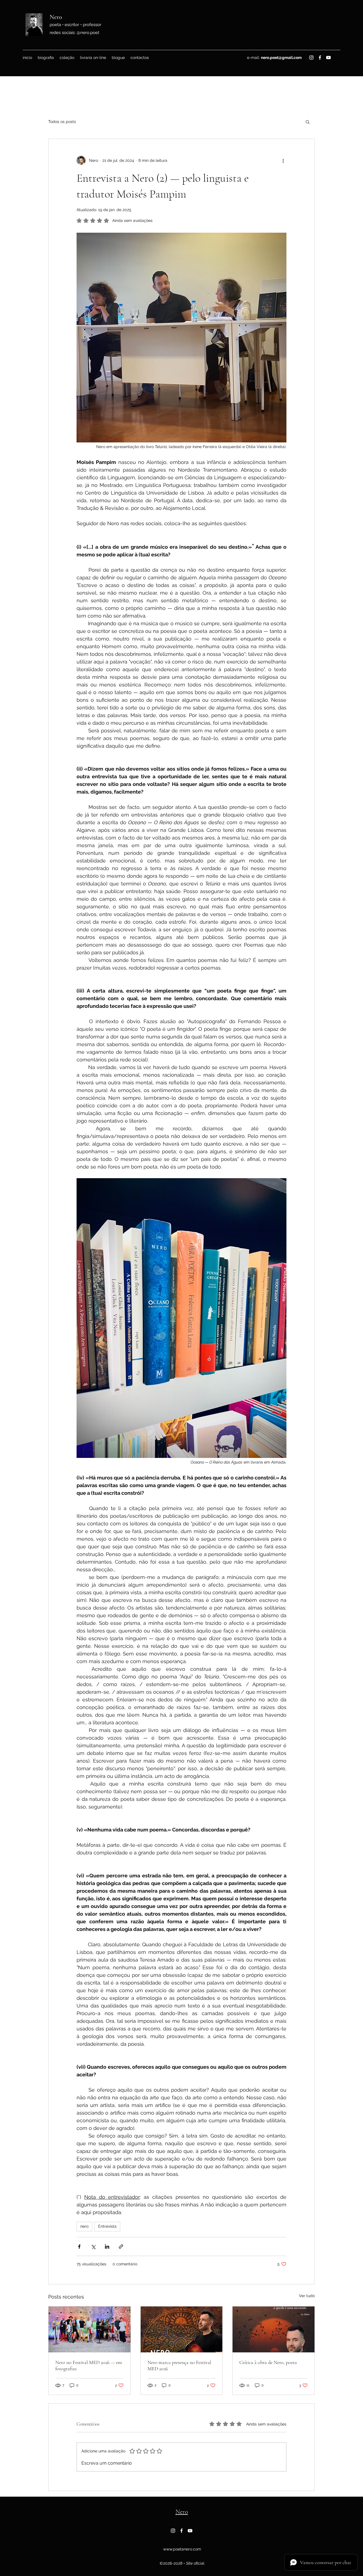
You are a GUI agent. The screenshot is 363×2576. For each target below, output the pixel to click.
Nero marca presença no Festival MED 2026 (179, 2365)
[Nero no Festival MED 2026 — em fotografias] (89, 2329)
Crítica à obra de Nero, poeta (268, 2362)
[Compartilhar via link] (121, 2247)
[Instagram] (311, 58)
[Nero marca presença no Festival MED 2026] (182, 2329)
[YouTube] (328, 58)
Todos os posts (62, 122)
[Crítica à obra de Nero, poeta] (274, 2329)
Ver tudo (307, 2296)
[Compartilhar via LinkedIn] (107, 2247)
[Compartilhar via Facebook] (79, 2247)
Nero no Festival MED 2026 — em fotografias (89, 2365)
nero (84, 2226)
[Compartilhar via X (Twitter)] (93, 2247)
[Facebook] (320, 58)
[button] (308, 122)
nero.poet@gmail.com (281, 58)
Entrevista (107, 2226)
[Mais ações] (283, 160)
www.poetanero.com (182, 2549)
